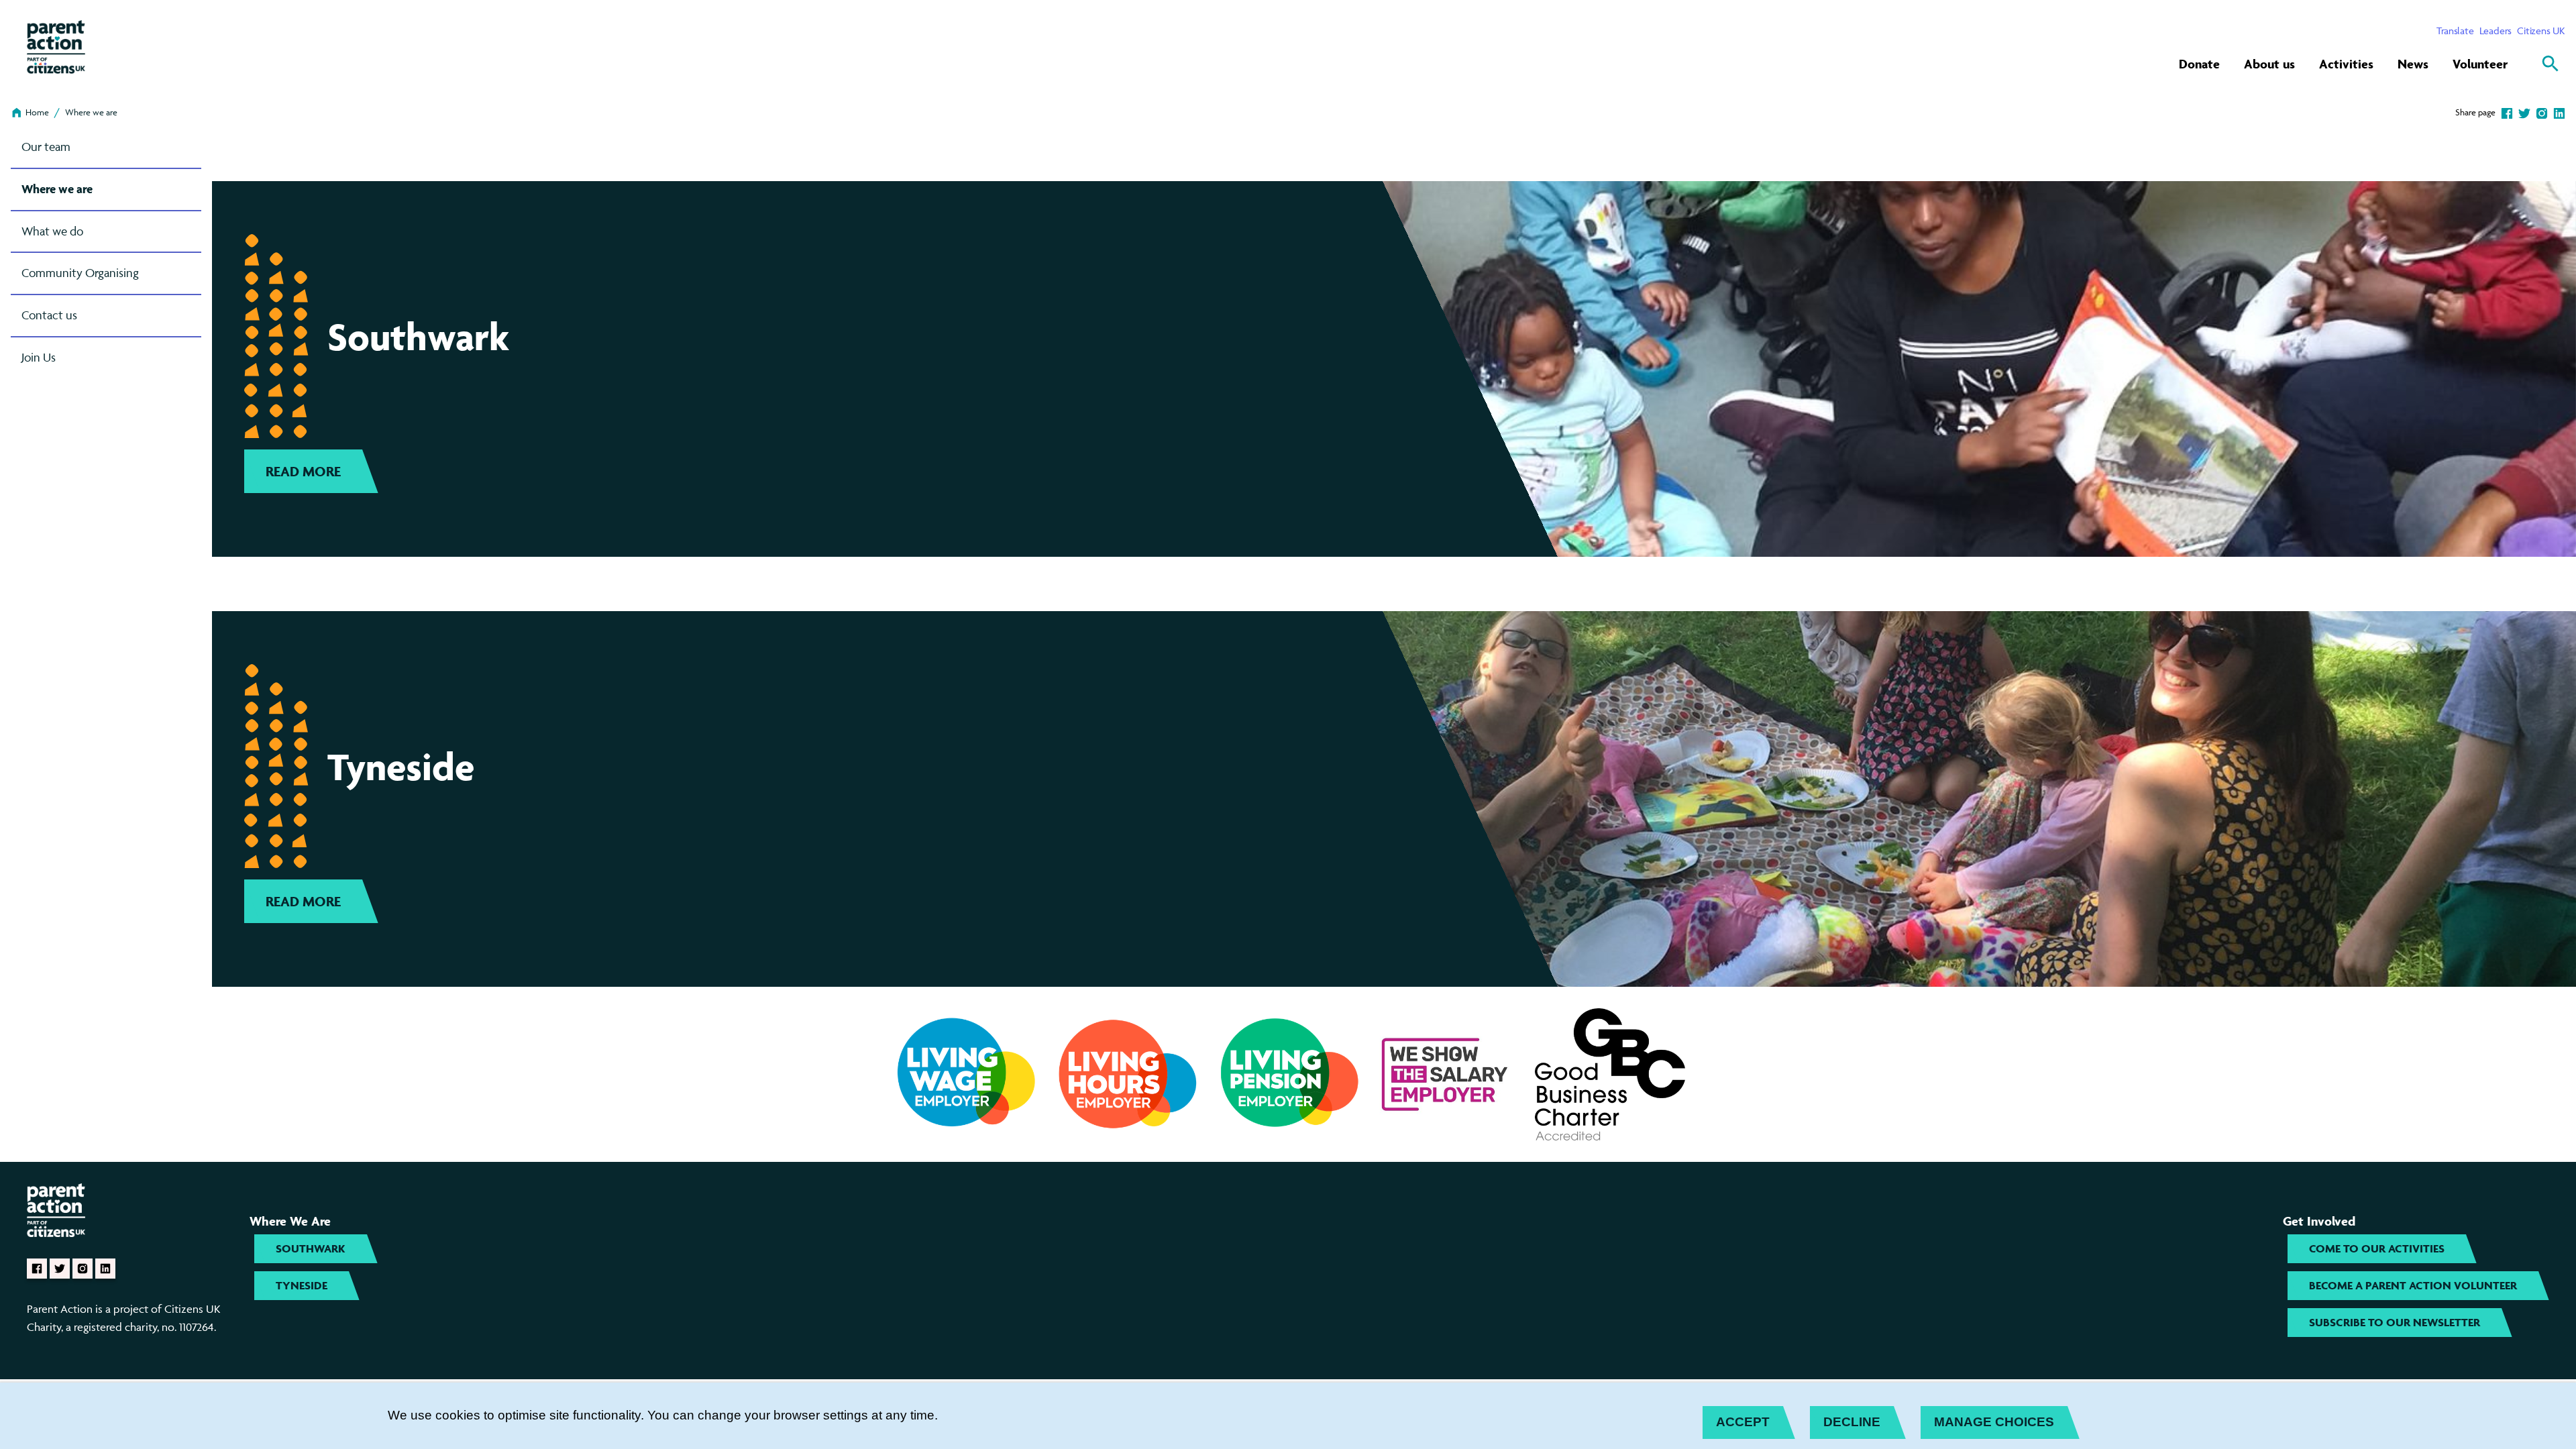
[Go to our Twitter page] (60, 1269)
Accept (1743, 1422)
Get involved (2319, 1221)
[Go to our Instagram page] (83, 1269)
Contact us (49, 315)
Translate (2455, 31)
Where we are (91, 112)
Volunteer (2480, 64)
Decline (1852, 1422)
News (2413, 64)
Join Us (39, 357)
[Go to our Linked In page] (105, 1269)
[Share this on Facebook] (2507, 112)
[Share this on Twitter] (2524, 112)
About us (2269, 64)
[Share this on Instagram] (2542, 112)
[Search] (2551, 64)
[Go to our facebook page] (37, 1269)
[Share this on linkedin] (2559, 112)
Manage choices (1994, 1422)
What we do (52, 231)
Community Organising (80, 273)
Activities (2346, 64)
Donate (2199, 64)
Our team (46, 147)
